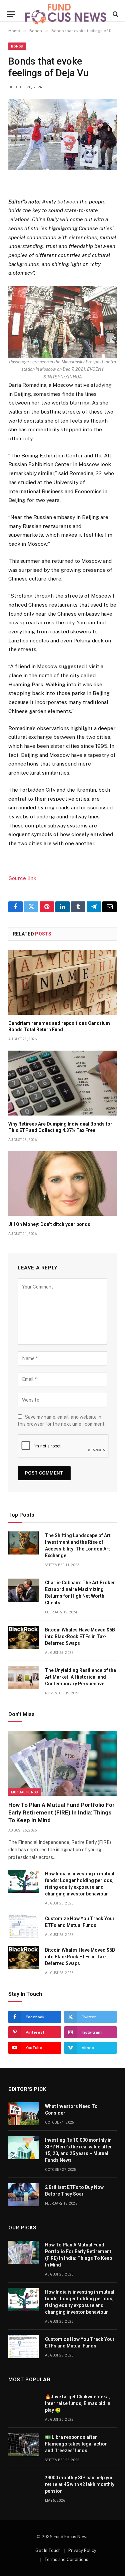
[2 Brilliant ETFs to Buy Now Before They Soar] (24, 2195)
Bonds (17, 46)
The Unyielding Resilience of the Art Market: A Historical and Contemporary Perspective (80, 1677)
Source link (22, 878)
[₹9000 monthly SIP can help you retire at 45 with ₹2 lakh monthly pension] (24, 2485)
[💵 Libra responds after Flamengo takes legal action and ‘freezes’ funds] (24, 2445)
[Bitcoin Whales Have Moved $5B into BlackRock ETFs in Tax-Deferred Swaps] (24, 1637)
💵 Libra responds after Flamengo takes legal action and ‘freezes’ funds (76, 2444)
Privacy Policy (82, 2550)
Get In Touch (48, 2550)
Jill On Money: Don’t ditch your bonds (49, 1224)
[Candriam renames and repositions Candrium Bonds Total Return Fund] (62, 983)
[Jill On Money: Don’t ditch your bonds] (62, 1184)
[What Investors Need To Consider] (24, 2114)
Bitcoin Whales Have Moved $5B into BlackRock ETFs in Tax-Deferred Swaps (80, 1636)
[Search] (115, 14)
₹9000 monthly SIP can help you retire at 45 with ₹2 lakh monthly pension (80, 2484)
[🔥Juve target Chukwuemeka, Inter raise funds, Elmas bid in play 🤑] (24, 2404)
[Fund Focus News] (66, 14)
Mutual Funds (25, 1792)
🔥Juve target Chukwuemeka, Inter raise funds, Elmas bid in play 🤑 (78, 2403)
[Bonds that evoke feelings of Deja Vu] (62, 134)
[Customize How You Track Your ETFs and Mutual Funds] (24, 1926)
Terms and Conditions (66, 2559)
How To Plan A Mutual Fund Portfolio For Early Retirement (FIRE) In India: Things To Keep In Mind (61, 1812)
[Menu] (11, 14)
